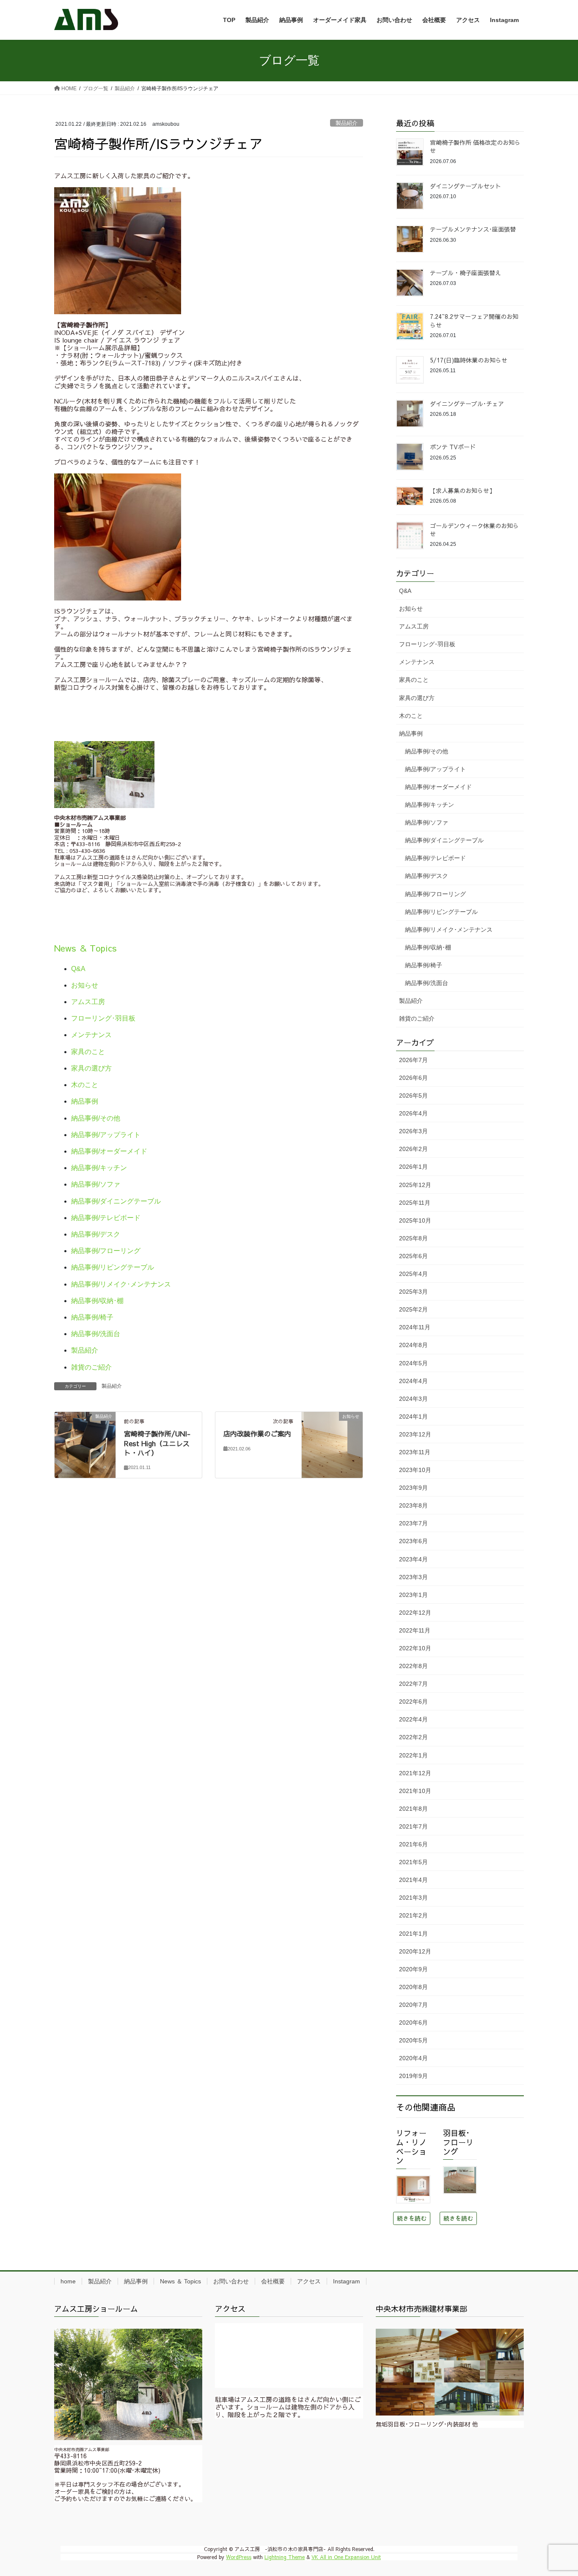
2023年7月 (413, 1523)
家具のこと (88, 1052)
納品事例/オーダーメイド (109, 1151)
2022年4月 (413, 1719)
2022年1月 (413, 1755)
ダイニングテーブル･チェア (467, 404)
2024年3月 (413, 1399)
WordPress (239, 2557)
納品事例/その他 (96, 1118)
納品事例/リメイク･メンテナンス (121, 1284)
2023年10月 (415, 1470)
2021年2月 (413, 1915)
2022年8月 (413, 1666)
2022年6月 (413, 1702)
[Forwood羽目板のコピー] (460, 2180)
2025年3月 (413, 1292)
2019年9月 (413, 2076)
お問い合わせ (231, 2281)
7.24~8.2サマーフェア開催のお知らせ (474, 321)
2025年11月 (415, 1203)
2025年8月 (413, 1238)
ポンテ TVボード (453, 447)
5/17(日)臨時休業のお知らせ (469, 360)
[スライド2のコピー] (450, 2372)
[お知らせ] (332, 1428)
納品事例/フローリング (106, 1251)
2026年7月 (413, 1060)
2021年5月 (413, 1862)
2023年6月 (413, 1541)
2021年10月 (415, 1791)
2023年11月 (415, 1452)
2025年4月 (413, 1274)
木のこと (85, 1085)
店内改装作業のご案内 (257, 1433)
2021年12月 (415, 1773)
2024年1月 (413, 1417)
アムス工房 (88, 1002)
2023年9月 (413, 1488)
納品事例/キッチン (99, 1168)
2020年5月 (413, 2040)
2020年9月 (413, 1969)
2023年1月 (413, 1595)
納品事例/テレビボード (106, 1218)
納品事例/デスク (96, 1234)
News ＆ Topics (85, 948)
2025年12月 (415, 1185)
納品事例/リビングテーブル (113, 1267)
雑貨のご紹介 (91, 1367)
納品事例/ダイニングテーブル (116, 1201)
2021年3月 (413, 1898)
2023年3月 (413, 1577)
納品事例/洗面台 (96, 1334)
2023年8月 (413, 1505)
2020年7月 (413, 2005)
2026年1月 (413, 1167)
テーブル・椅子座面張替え (465, 273)
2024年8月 (413, 1345)
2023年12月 (415, 1434)
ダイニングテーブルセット (465, 186)
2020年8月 (413, 1987)
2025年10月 (415, 1220)
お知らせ (85, 985)
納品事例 (85, 1101)
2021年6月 (413, 1844)
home (68, 2281)
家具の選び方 (91, 1068)
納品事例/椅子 (92, 1317)
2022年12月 (415, 1613)
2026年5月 (413, 1096)
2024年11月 (415, 1327)
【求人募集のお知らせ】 (462, 490)
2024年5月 (413, 1363)
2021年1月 (413, 1934)
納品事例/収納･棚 (97, 1301)
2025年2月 (413, 1309)
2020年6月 (413, 2023)
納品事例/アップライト (106, 1135)
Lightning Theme (285, 2557)
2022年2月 (413, 1737)
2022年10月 (415, 1648)
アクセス (309, 2281)
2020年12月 (415, 1951)
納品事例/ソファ (96, 1184)
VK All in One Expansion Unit (346, 2557)
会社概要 (273, 2281)
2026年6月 (413, 1078)
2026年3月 (413, 1131)
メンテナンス (91, 1035)
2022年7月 (413, 1684)
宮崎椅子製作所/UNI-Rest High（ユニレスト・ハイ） (157, 1443)
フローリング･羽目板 (103, 1018)
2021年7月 (413, 1826)
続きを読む (412, 2218)
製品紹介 (347, 123)
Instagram (347, 2281)
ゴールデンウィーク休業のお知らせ (474, 530)
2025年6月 (413, 1256)
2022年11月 (415, 1630)
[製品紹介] (85, 1442)
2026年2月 (413, 1149)
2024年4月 (413, 1381)
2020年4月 (413, 2058)
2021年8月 (413, 1809)
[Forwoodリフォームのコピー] (413, 2189)
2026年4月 (413, 1113)
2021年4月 (413, 1880)
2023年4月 (413, 1559)
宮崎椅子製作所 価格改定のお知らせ (475, 147)
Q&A (78, 969)
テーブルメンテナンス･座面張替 (473, 229)
